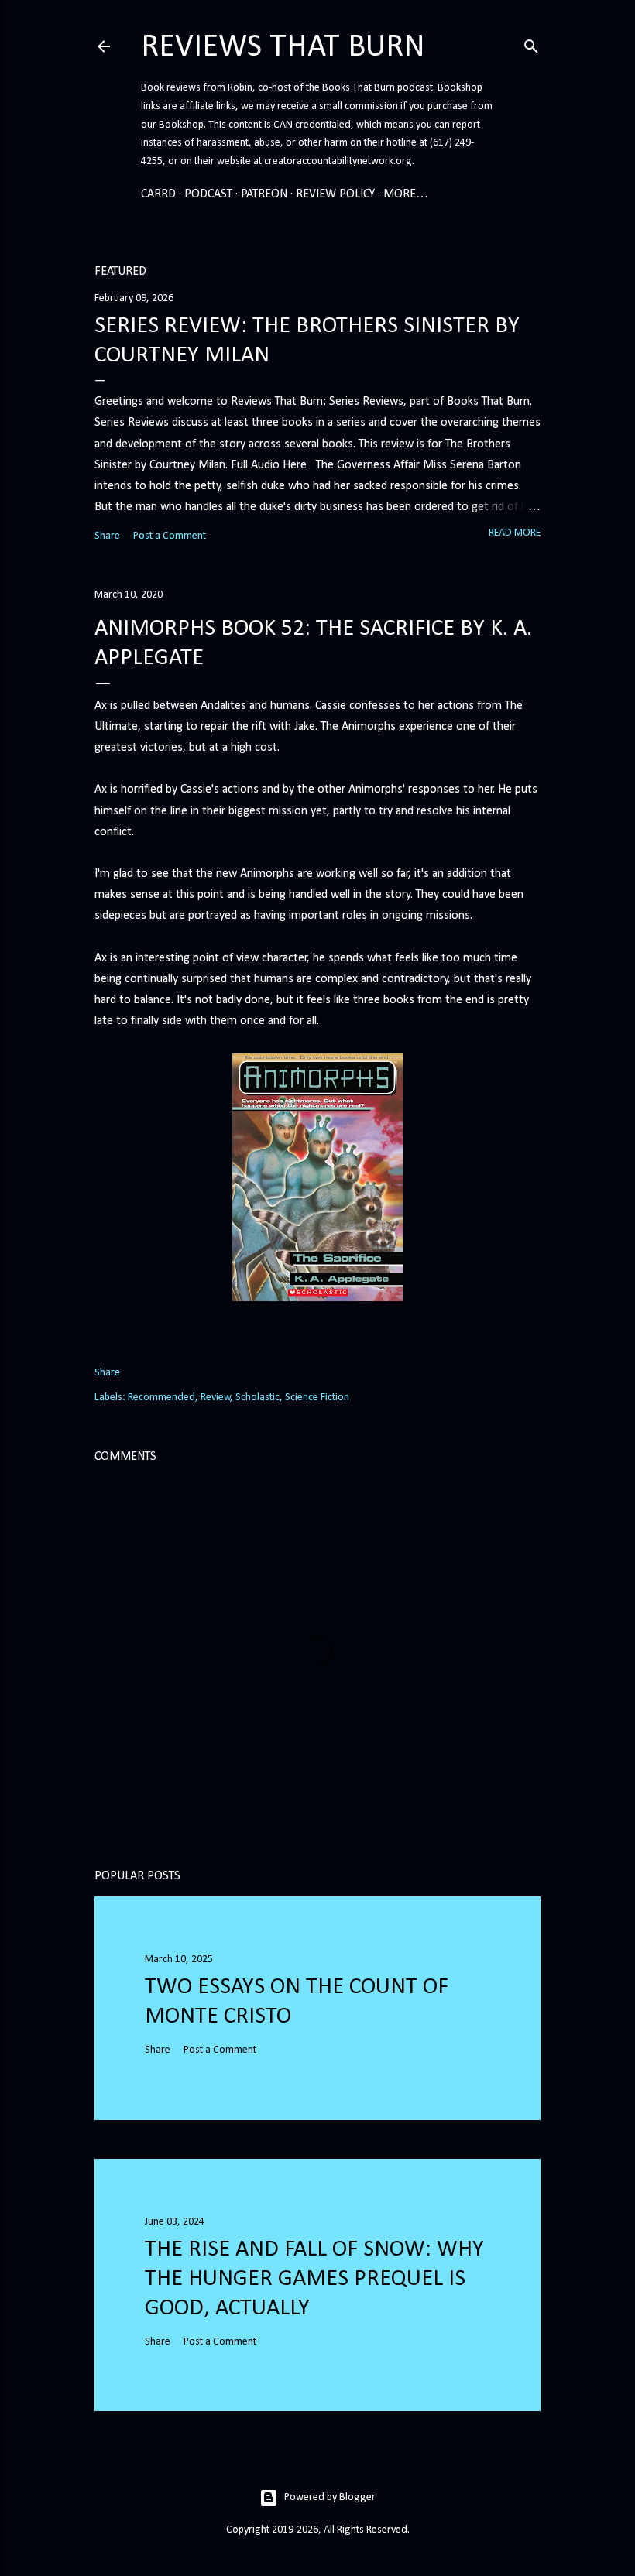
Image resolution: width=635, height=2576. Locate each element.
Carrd (158, 194)
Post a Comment (170, 536)
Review (216, 1398)
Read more (515, 533)
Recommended (161, 1398)
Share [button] (107, 536)
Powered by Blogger (330, 2497)
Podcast (208, 194)
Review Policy (335, 194)
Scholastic (257, 1398)
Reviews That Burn (283, 48)
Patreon (264, 194)
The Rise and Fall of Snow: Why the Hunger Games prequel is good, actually (314, 2279)
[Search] (531, 44)
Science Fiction (317, 1398)
